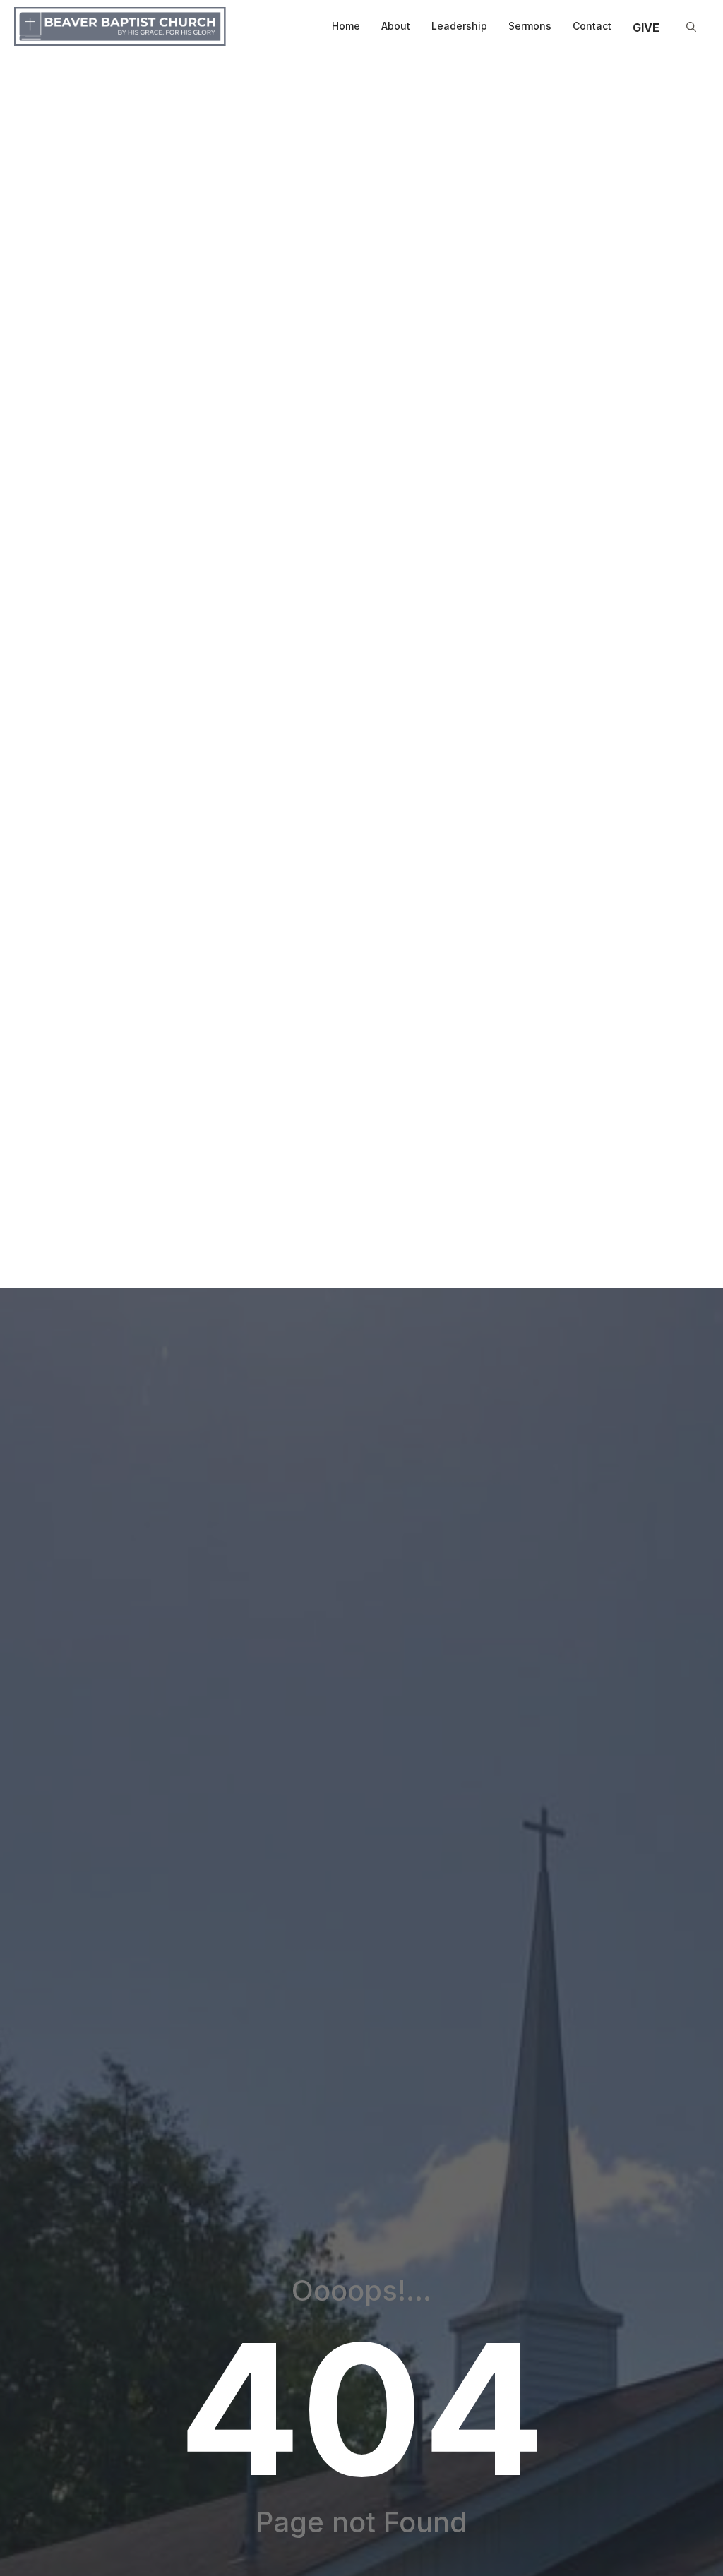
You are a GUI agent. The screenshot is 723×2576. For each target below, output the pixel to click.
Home (346, 26)
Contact (592, 26)
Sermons (530, 26)
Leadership (459, 26)
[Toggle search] (691, 27)
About (396, 26)
